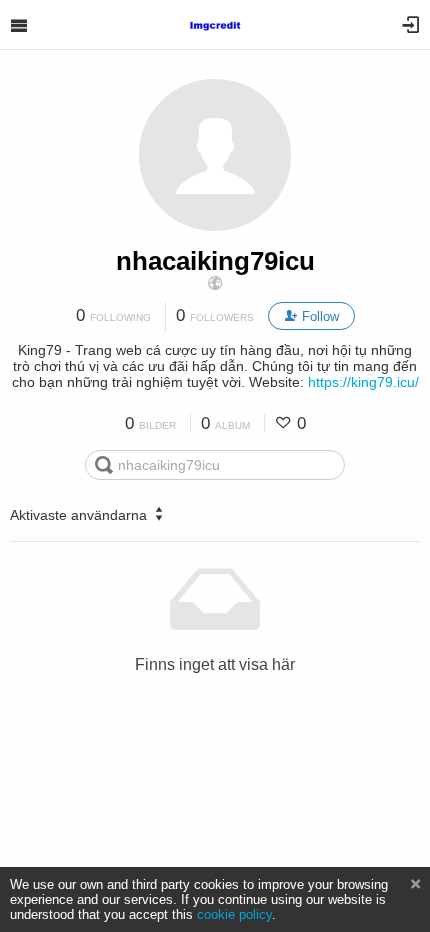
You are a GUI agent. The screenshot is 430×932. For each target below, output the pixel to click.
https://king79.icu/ (363, 382)
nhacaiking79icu (215, 261)
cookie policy (234, 914)
